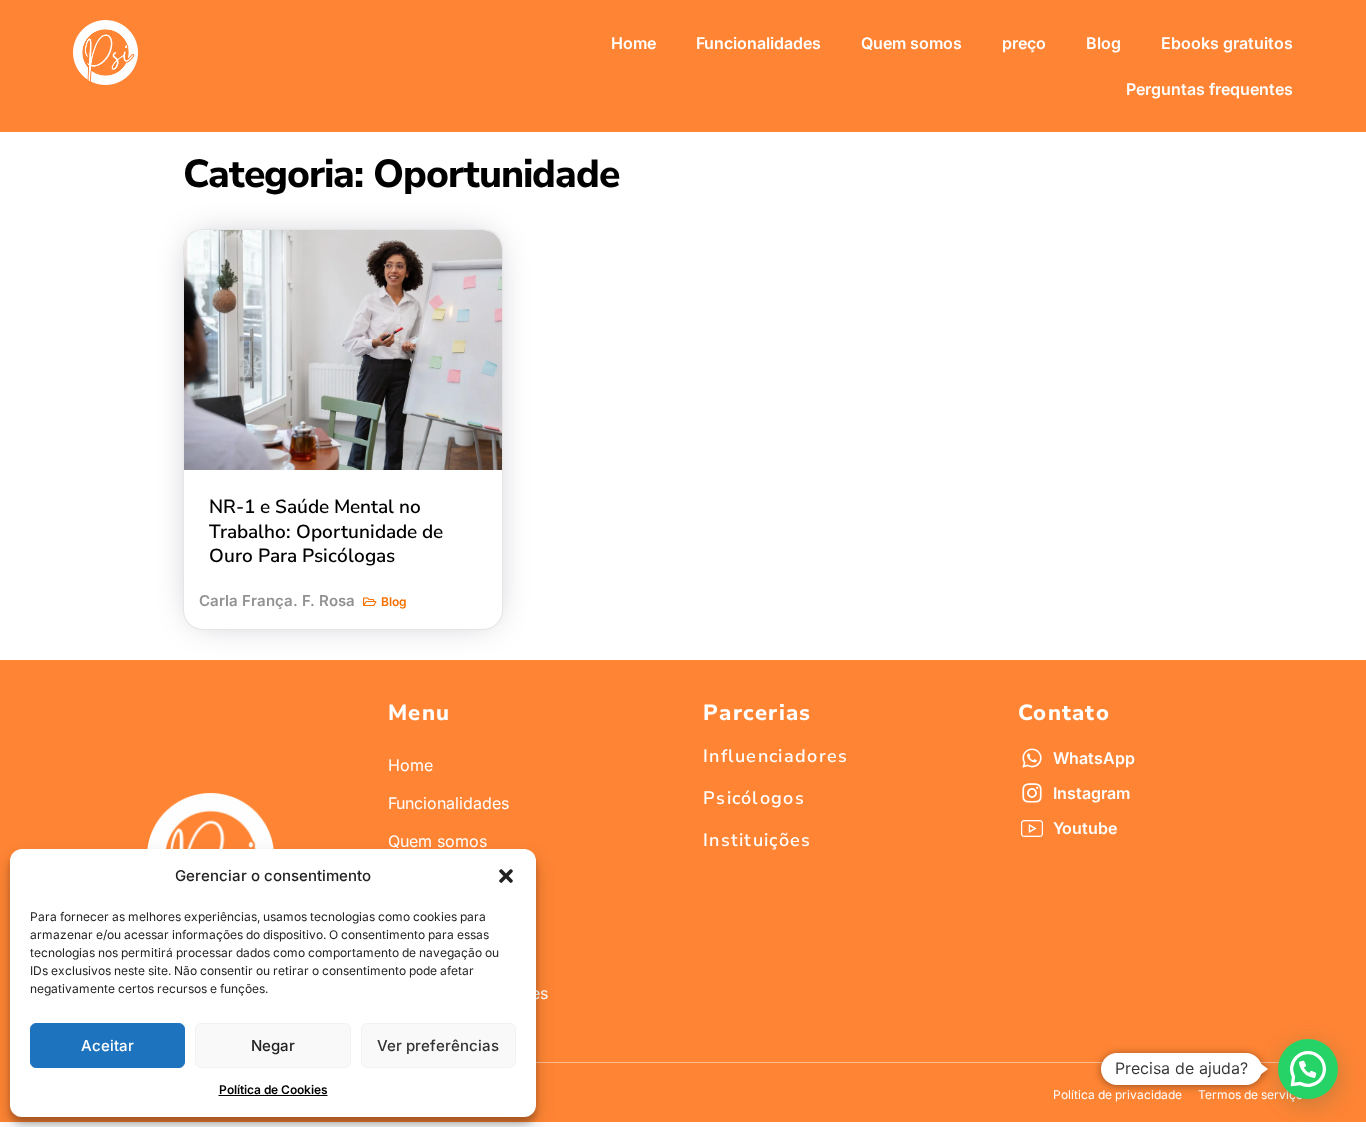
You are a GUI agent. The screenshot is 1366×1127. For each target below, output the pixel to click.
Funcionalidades (758, 43)
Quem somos (911, 43)
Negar (273, 1045)
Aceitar (107, 1045)
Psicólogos (754, 798)
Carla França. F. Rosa (277, 600)
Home (633, 43)
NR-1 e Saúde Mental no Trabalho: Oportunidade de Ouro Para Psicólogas (326, 531)
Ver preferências (438, 1045)
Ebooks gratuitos (1227, 43)
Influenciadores (776, 756)
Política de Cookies (273, 1089)
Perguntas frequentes (1209, 89)
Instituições (757, 840)
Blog (1103, 43)
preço (1024, 43)
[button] (506, 876)
